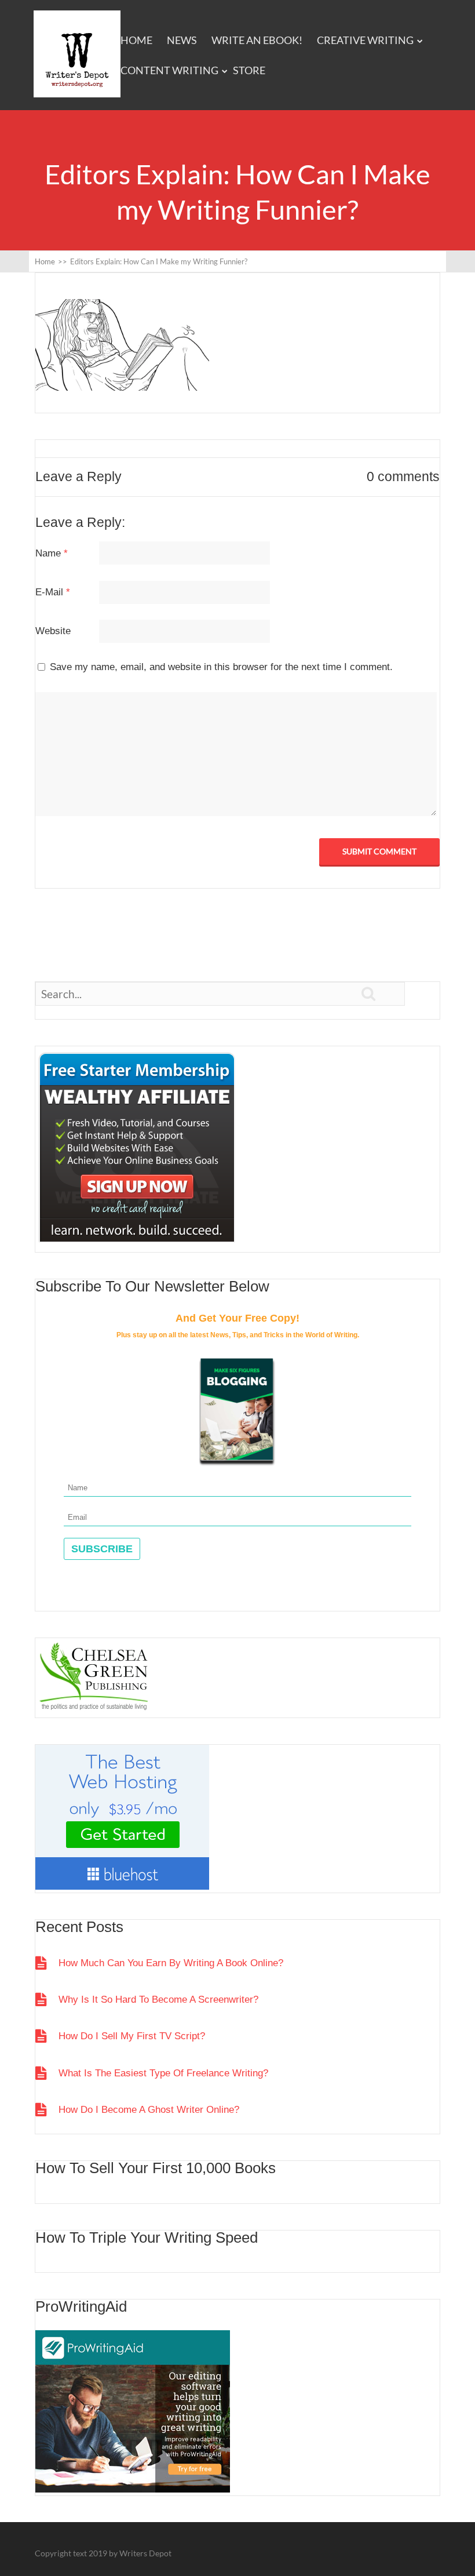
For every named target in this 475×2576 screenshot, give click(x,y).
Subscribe (102, 1549)
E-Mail (53, 592)
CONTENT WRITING (169, 70)
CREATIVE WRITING (365, 40)
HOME (136, 40)
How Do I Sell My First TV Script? (132, 2036)
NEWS (182, 40)
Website (53, 631)
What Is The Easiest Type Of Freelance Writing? (163, 2073)
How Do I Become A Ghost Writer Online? (149, 2110)
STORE (249, 70)
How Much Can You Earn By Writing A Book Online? (171, 1963)
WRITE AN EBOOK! (257, 40)
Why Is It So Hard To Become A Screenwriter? (158, 2000)
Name (52, 553)
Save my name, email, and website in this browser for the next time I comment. (221, 667)
